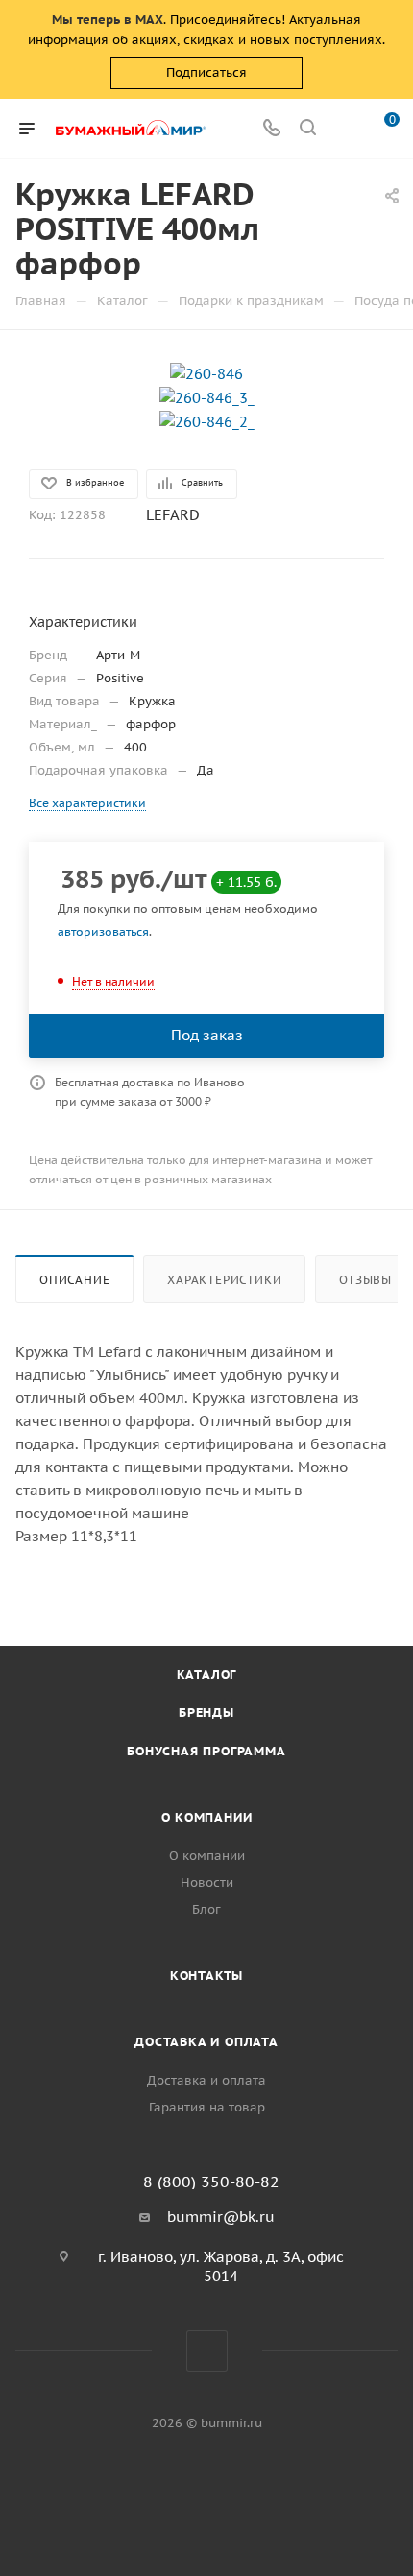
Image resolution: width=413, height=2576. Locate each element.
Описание (74, 1280)
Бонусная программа (206, 1751)
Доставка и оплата (206, 2042)
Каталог (207, 1674)
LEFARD (173, 515)
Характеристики (224, 1280)
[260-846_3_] (207, 397)
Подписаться (206, 72)
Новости (207, 1883)
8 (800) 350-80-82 (211, 2182)
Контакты (206, 1976)
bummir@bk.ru (221, 2217)
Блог (206, 1909)
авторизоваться (103, 931)
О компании (207, 1817)
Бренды (206, 1713)
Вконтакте (207, 2351)
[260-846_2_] (207, 421)
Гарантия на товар (207, 2107)
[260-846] (206, 373)
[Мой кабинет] (344, 129)
